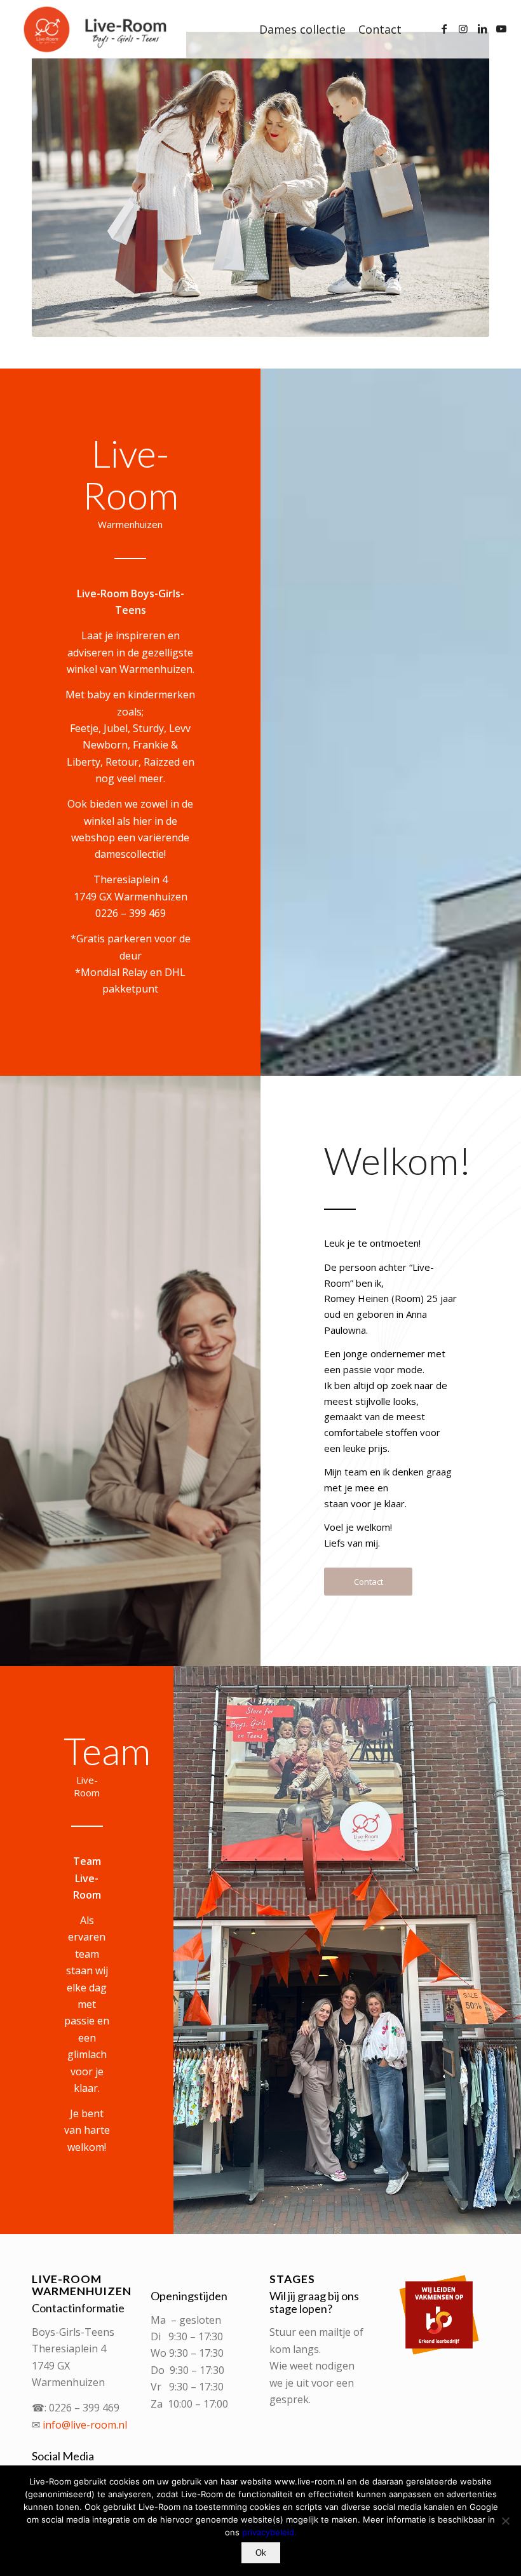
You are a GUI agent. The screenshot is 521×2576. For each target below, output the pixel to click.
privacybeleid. (269, 2532)
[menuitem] (302, 29)
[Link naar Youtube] (501, 29)
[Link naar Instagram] (463, 29)
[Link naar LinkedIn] (482, 29)
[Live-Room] (98, 29)
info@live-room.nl (85, 2425)
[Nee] (505, 2521)
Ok (261, 2553)
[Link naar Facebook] (444, 29)
